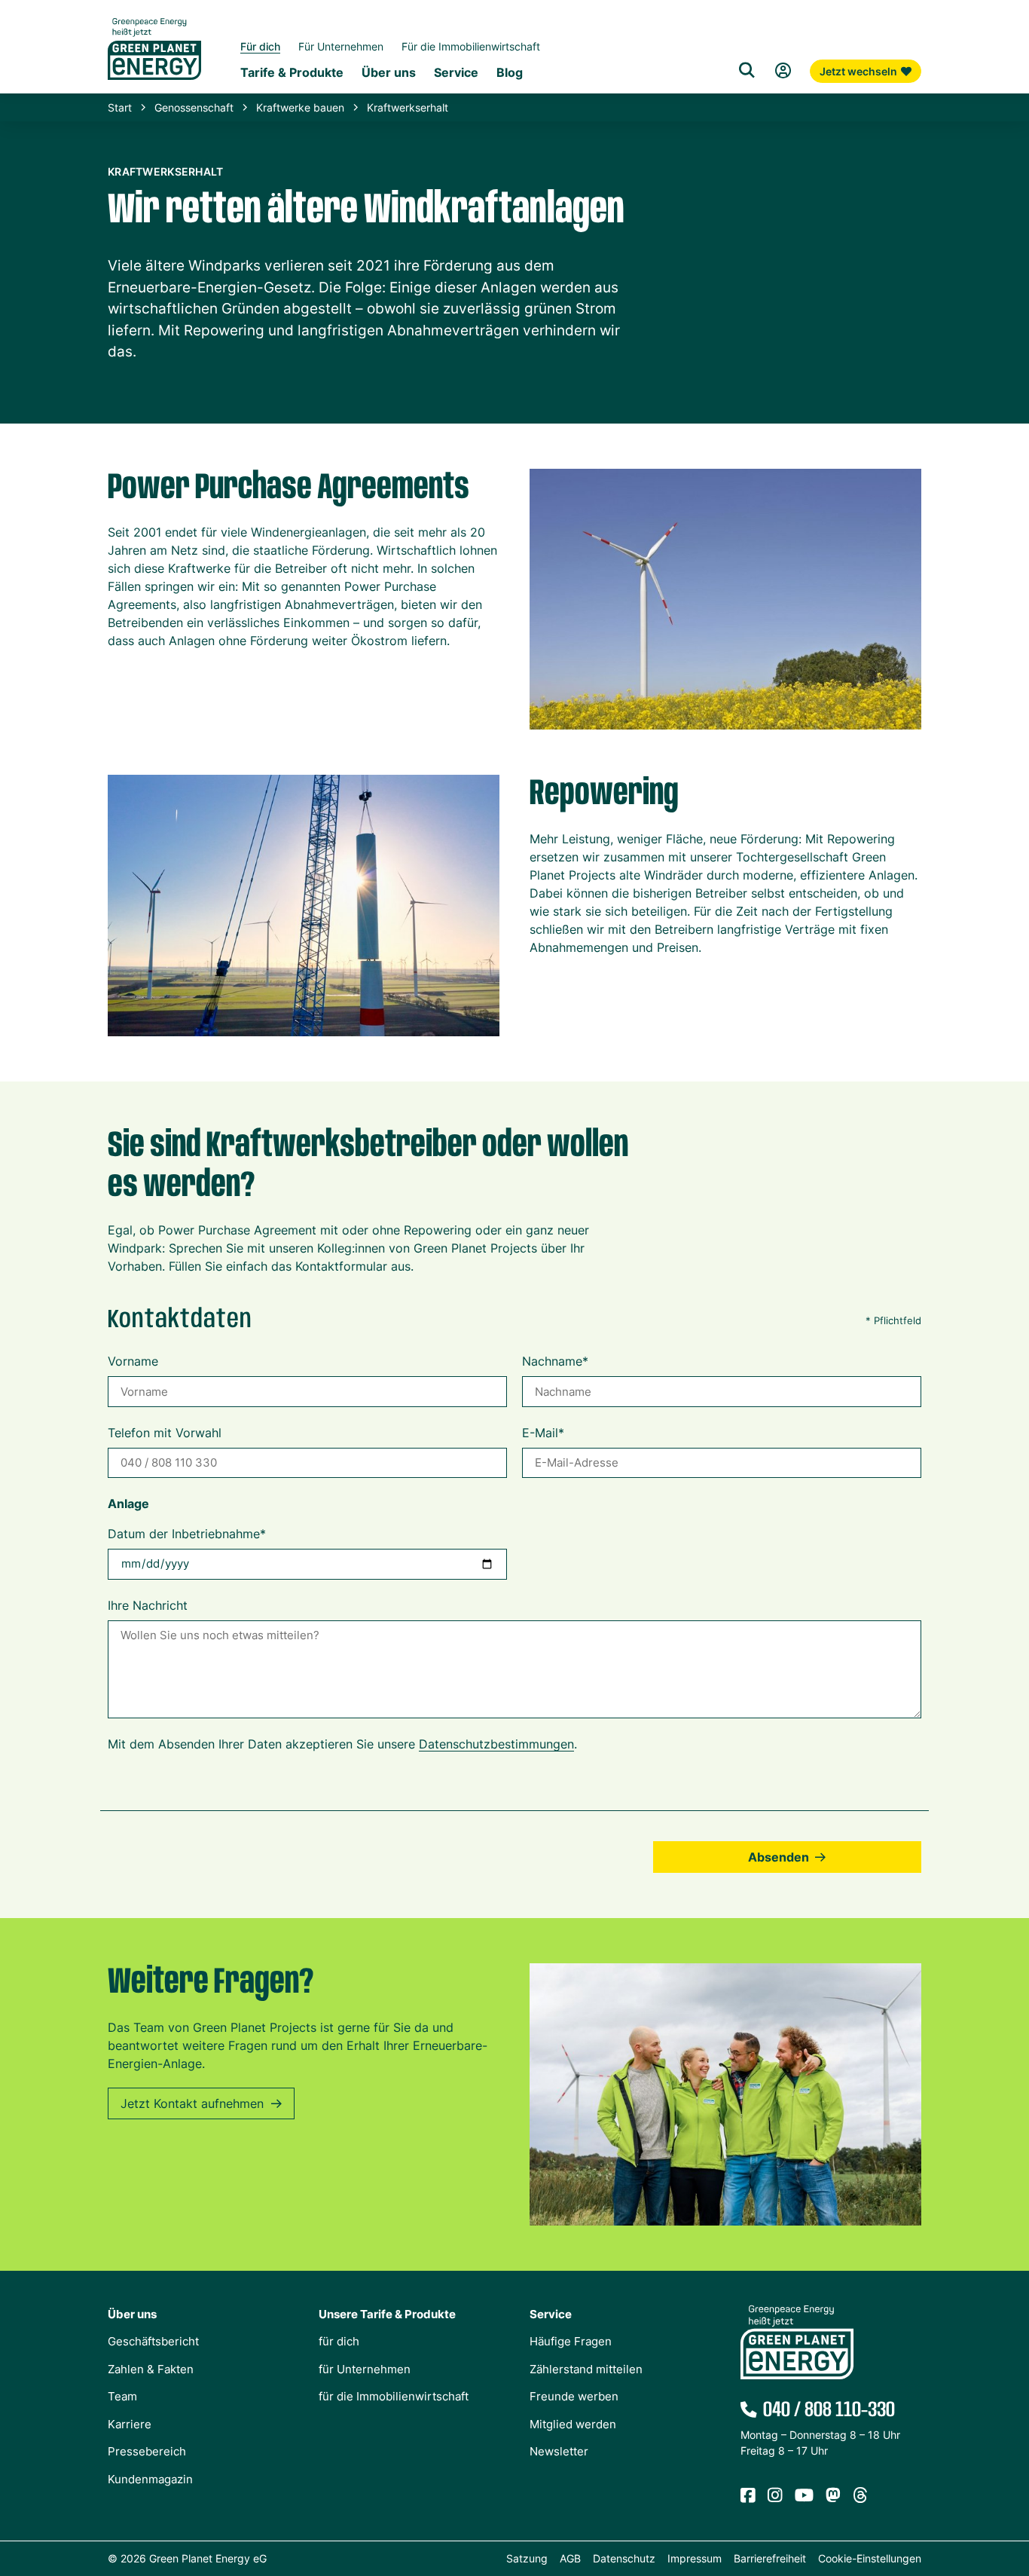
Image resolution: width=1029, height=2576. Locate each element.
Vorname (133, 1361)
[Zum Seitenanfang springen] (1010, 2497)
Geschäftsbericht (153, 2341)
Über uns (389, 72)
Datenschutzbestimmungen (496, 1744)
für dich (339, 2341)
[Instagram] (775, 2496)
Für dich (260, 46)
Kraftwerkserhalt (408, 107)
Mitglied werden (573, 2424)
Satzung (527, 2558)
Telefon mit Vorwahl (165, 1433)
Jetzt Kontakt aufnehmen (192, 2103)
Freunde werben (574, 2396)
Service (456, 72)
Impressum (695, 2558)
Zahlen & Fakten (151, 2369)
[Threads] (860, 2496)
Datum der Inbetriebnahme (187, 1534)
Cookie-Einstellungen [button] (870, 2558)
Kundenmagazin (150, 2479)
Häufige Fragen (571, 2341)
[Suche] (747, 71)
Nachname (555, 1361)
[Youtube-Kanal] (804, 2496)
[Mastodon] (833, 2496)
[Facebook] (748, 2496)
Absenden (779, 1857)
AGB (570, 2558)
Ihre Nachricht (148, 1605)
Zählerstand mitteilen (586, 2369)
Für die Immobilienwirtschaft (471, 46)
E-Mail (543, 1433)
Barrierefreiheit (770, 2558)
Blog (510, 72)
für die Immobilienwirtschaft (394, 2396)
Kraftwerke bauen (300, 107)
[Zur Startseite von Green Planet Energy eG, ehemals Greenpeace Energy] (154, 60)
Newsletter (559, 2451)
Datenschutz (624, 2558)
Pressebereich (147, 2451)
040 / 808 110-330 (829, 2410)
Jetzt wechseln (858, 71)
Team (122, 2396)
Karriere (130, 2424)
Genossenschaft (194, 107)
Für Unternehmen (341, 46)
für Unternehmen (365, 2369)
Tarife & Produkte (292, 72)
